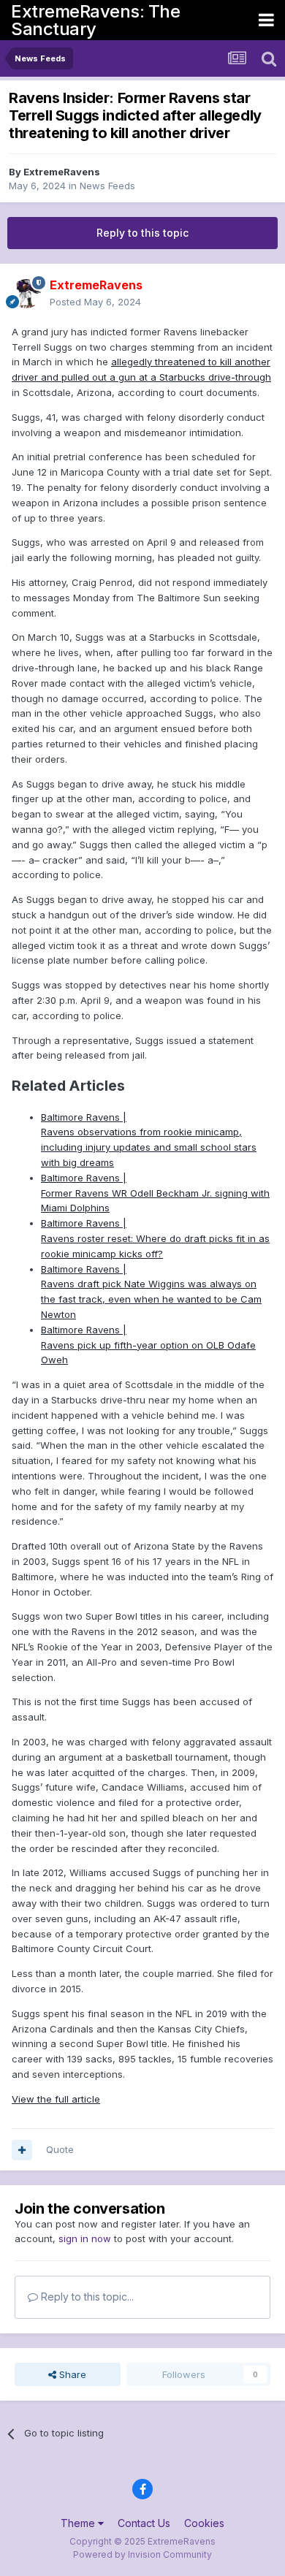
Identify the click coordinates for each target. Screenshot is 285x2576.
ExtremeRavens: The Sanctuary (95, 20)
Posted (95, 302)
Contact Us (144, 2523)
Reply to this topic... (86, 2297)
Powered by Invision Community (142, 2554)
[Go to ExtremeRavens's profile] (26, 294)
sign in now (85, 2238)
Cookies (204, 2523)
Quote (60, 2149)
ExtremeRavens (62, 172)
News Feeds (107, 186)
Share (71, 2374)
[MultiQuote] (22, 2150)
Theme (79, 2523)
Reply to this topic (142, 233)
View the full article (56, 2099)
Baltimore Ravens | (84, 1117)
